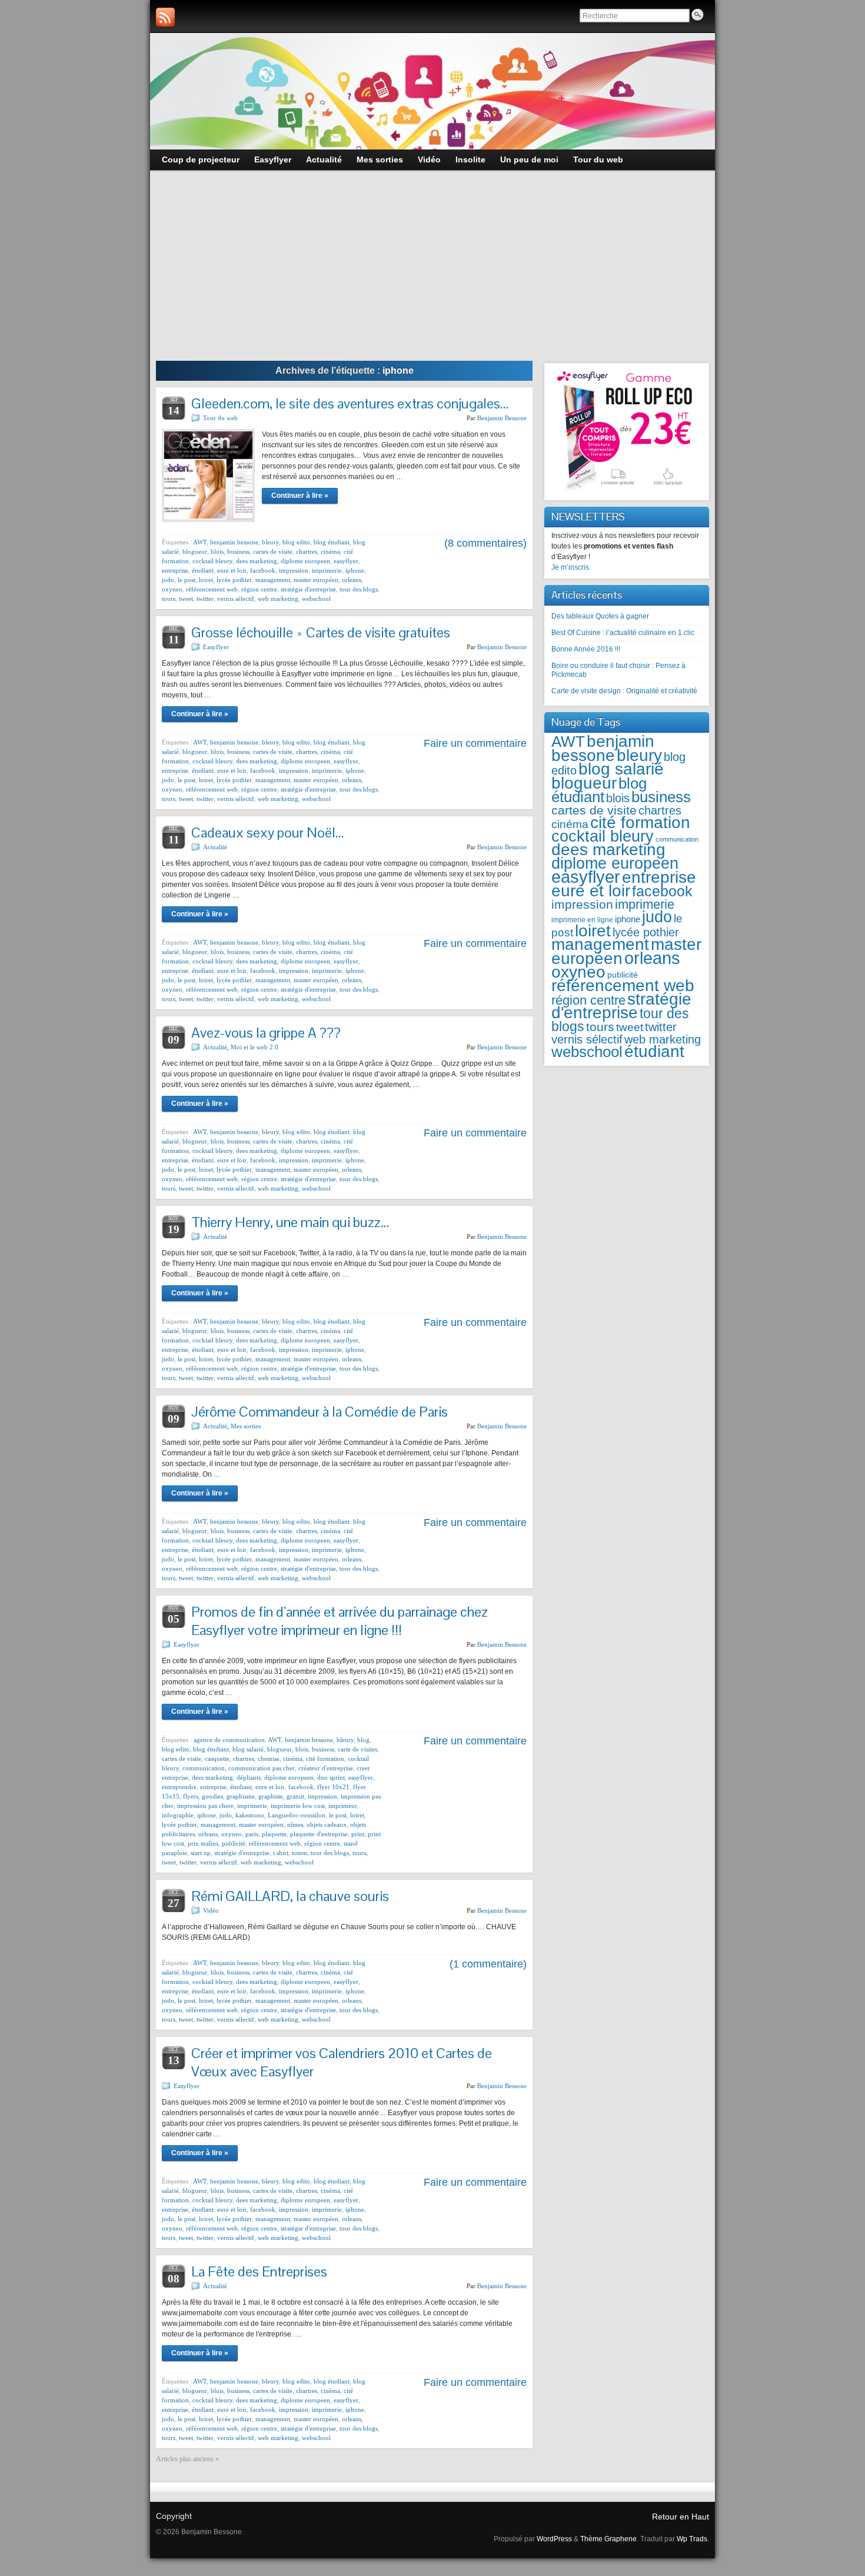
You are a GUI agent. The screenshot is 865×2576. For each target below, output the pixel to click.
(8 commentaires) (485, 543)
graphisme (241, 1796)
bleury (270, 542)
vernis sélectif (236, 599)
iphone (355, 570)
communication (204, 1768)
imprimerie (327, 570)
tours (169, 599)
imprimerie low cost (298, 1806)
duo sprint (331, 1777)
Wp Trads (692, 2539)
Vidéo (211, 1910)
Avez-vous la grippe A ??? (266, 1033)
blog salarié (248, 1749)
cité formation (325, 1759)
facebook (263, 570)
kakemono (250, 1815)
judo (168, 580)
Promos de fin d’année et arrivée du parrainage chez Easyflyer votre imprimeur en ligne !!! (340, 1621)
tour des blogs (359, 589)
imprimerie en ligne (582, 920)
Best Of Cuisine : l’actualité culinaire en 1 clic (623, 633)
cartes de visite (273, 551)
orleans (352, 580)
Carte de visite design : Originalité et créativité (624, 691)
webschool (316, 599)
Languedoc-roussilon (297, 1815)
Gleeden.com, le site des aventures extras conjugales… (350, 403)
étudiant (203, 570)
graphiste (271, 1796)
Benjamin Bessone (502, 418)
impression (294, 570)
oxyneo (172, 589)
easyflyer (346, 561)
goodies (212, 1796)
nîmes (295, 1824)
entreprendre (179, 1787)
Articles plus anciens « (187, 2459)
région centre (259, 589)
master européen (316, 580)
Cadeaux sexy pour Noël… (267, 832)
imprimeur (343, 1806)
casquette (217, 1759)
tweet (186, 599)
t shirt (281, 1853)
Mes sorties (246, 1426)
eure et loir (232, 570)
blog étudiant (332, 542)
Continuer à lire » (300, 496)
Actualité (215, 847)
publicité (234, 1843)
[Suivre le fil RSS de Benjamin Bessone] (165, 17)
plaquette (274, 1834)
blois (217, 551)
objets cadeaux (327, 1824)
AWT (200, 542)
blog (363, 1740)
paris (252, 1834)
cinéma (330, 551)
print (358, 1834)
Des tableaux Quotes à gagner (600, 616)
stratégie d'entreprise (308, 589)
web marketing (278, 599)
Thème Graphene (608, 2539)
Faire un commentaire (475, 743)
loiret (206, 580)
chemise (269, 1759)
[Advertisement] (432, 272)
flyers (191, 1796)
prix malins (203, 1843)
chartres (307, 551)
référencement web (212, 589)
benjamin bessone (234, 542)
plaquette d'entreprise (319, 1834)
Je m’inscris (570, 567)
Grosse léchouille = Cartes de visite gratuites (321, 632)
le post (187, 580)
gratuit (295, 1796)
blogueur (195, 551)
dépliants (249, 1777)
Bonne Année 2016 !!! (586, 649)
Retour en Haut (681, 2517)
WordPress (554, 2539)
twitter (205, 599)
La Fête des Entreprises (259, 2271)
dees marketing (257, 561)
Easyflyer (216, 647)
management (273, 580)
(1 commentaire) (488, 1964)
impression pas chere (205, 1806)
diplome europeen (305, 561)
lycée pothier (234, 580)
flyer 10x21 (333, 1787)
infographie (178, 1815)
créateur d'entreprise (326, 1768)
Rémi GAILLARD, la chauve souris (290, 1896)
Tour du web (220, 418)
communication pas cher (262, 1768)
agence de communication (229, 1740)
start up (201, 1853)
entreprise (175, 570)
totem (300, 1853)
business (238, 551)
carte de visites (357, 1749)
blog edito (296, 542)
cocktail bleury (212, 561)
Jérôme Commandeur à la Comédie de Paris (320, 1412)
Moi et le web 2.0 (254, 1047)
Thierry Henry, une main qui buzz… (290, 1222)
